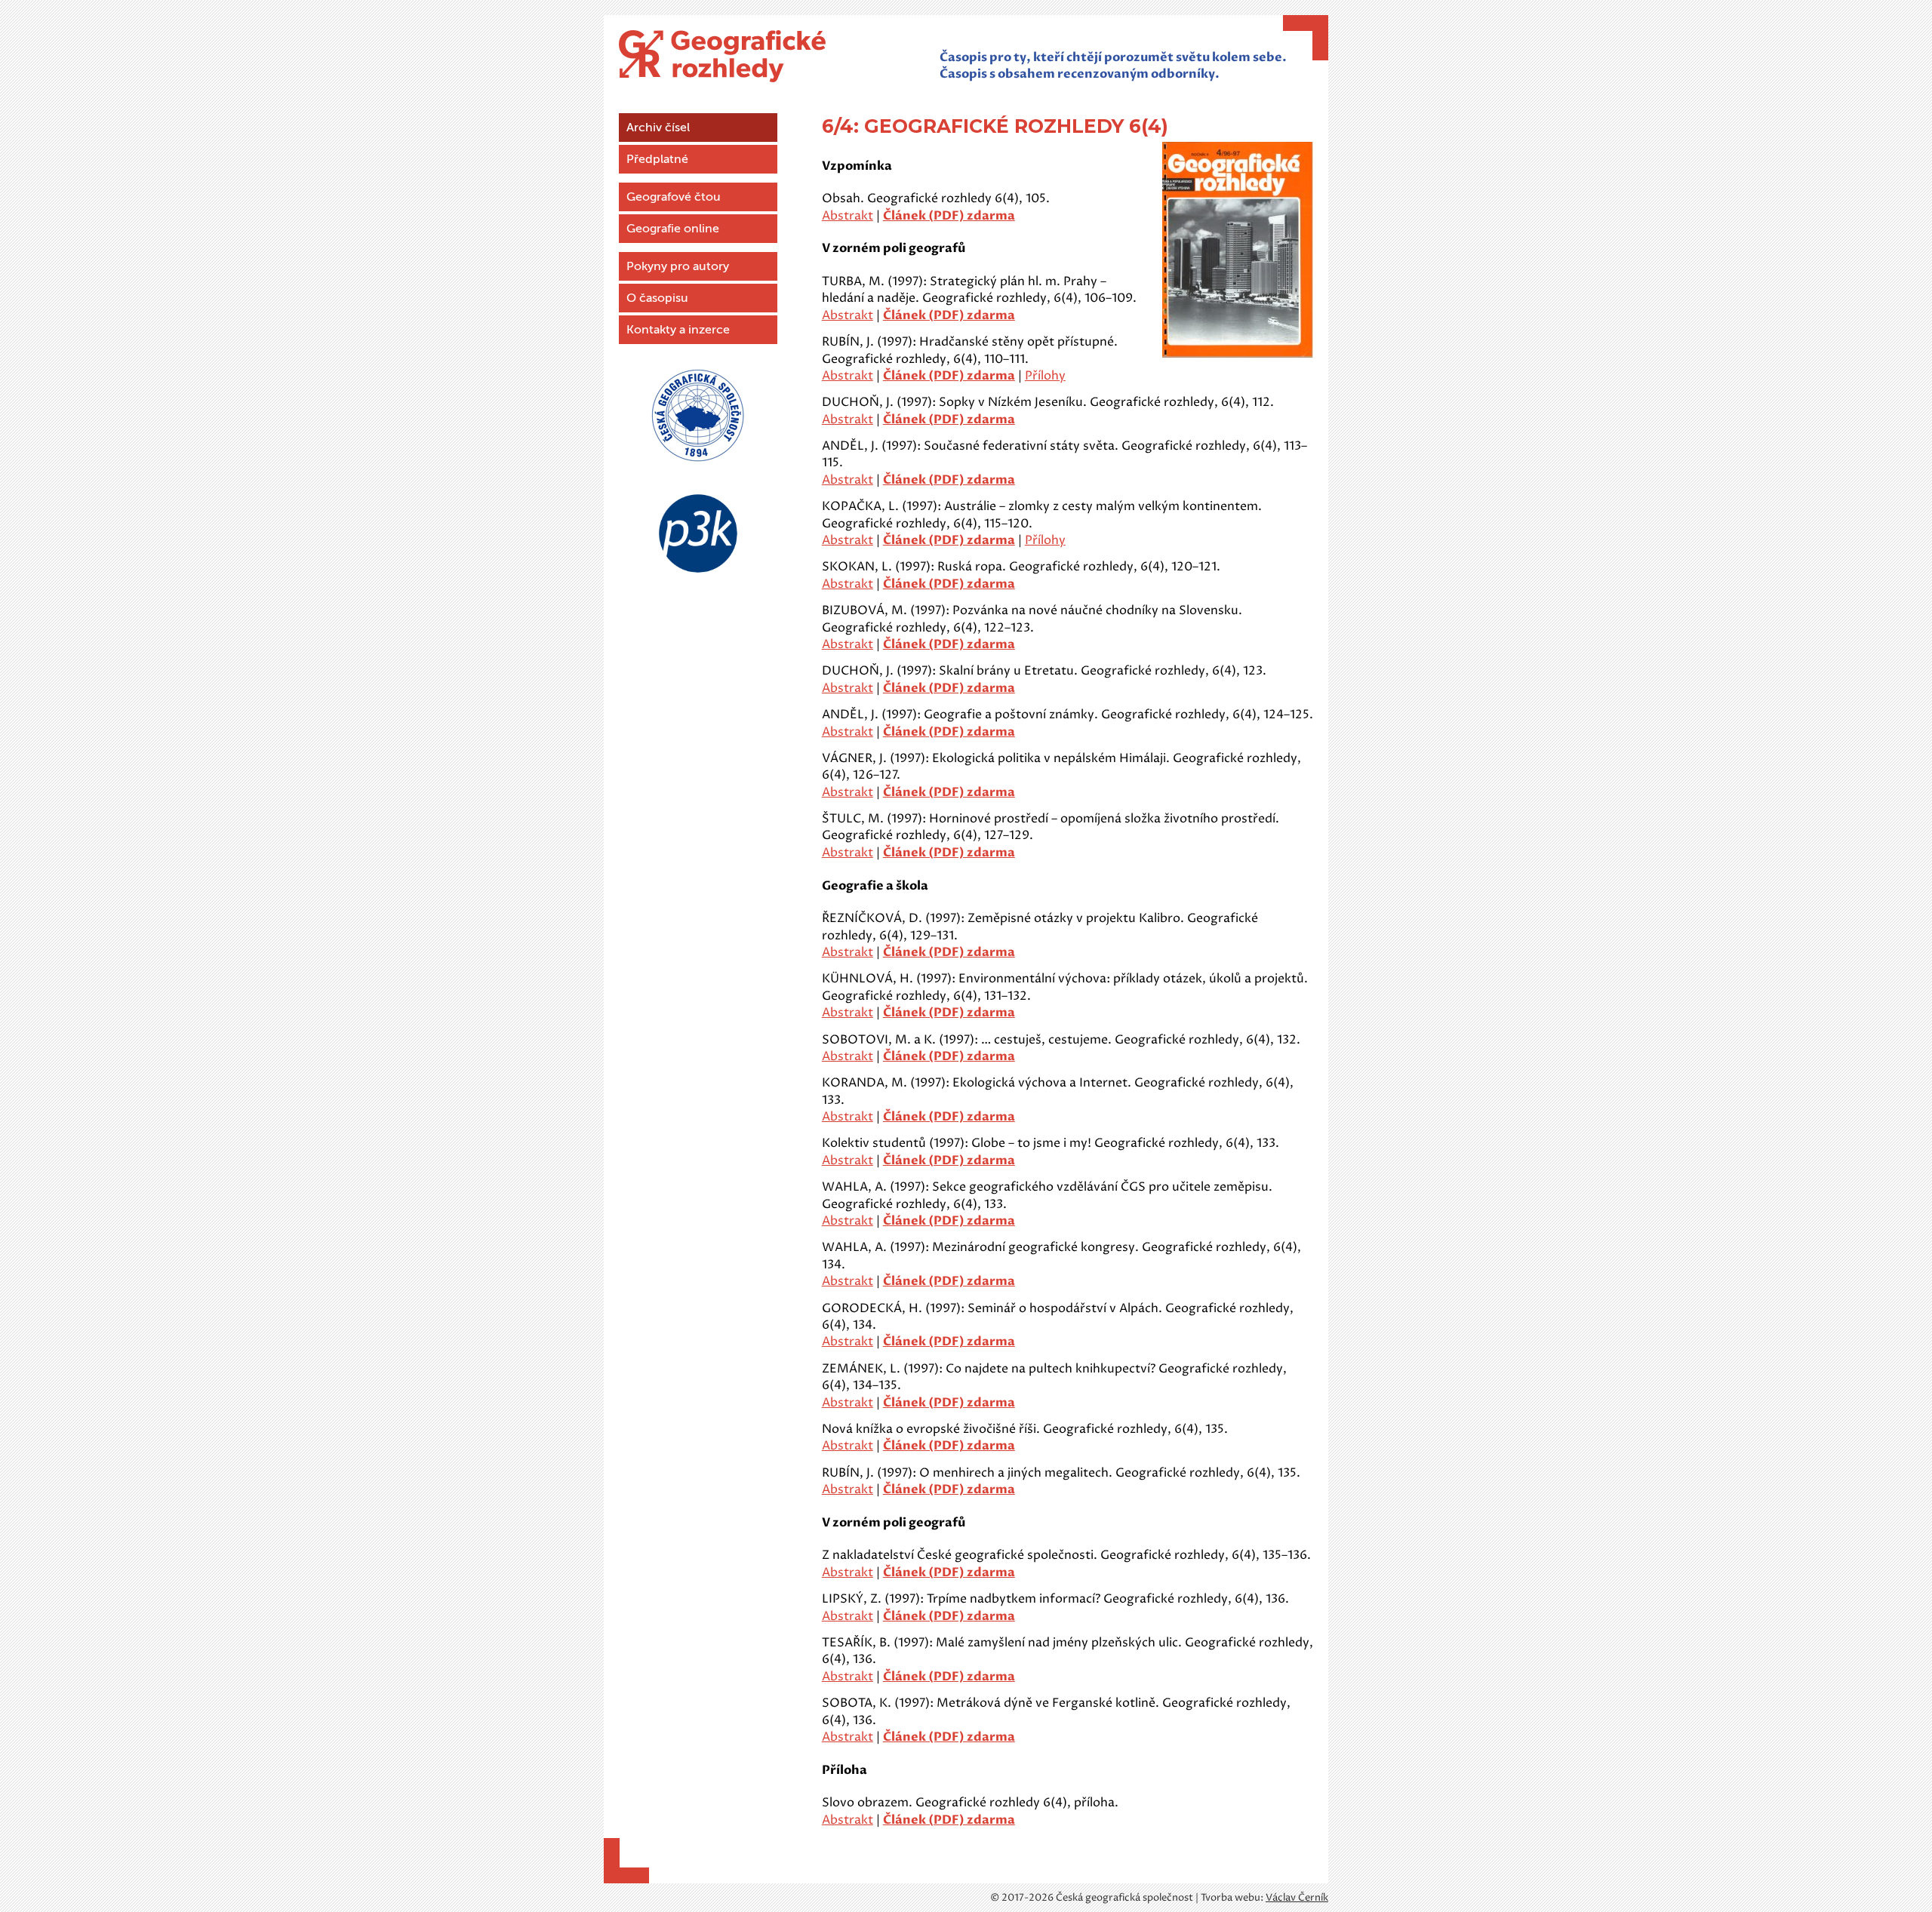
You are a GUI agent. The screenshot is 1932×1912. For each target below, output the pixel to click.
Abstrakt (848, 216)
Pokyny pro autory (678, 266)
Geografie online (673, 229)
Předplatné (657, 159)
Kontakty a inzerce (678, 330)
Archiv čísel (658, 128)
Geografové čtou (674, 197)
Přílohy (1045, 376)
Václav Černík (1297, 1898)
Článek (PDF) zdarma (949, 216)
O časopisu (657, 298)
